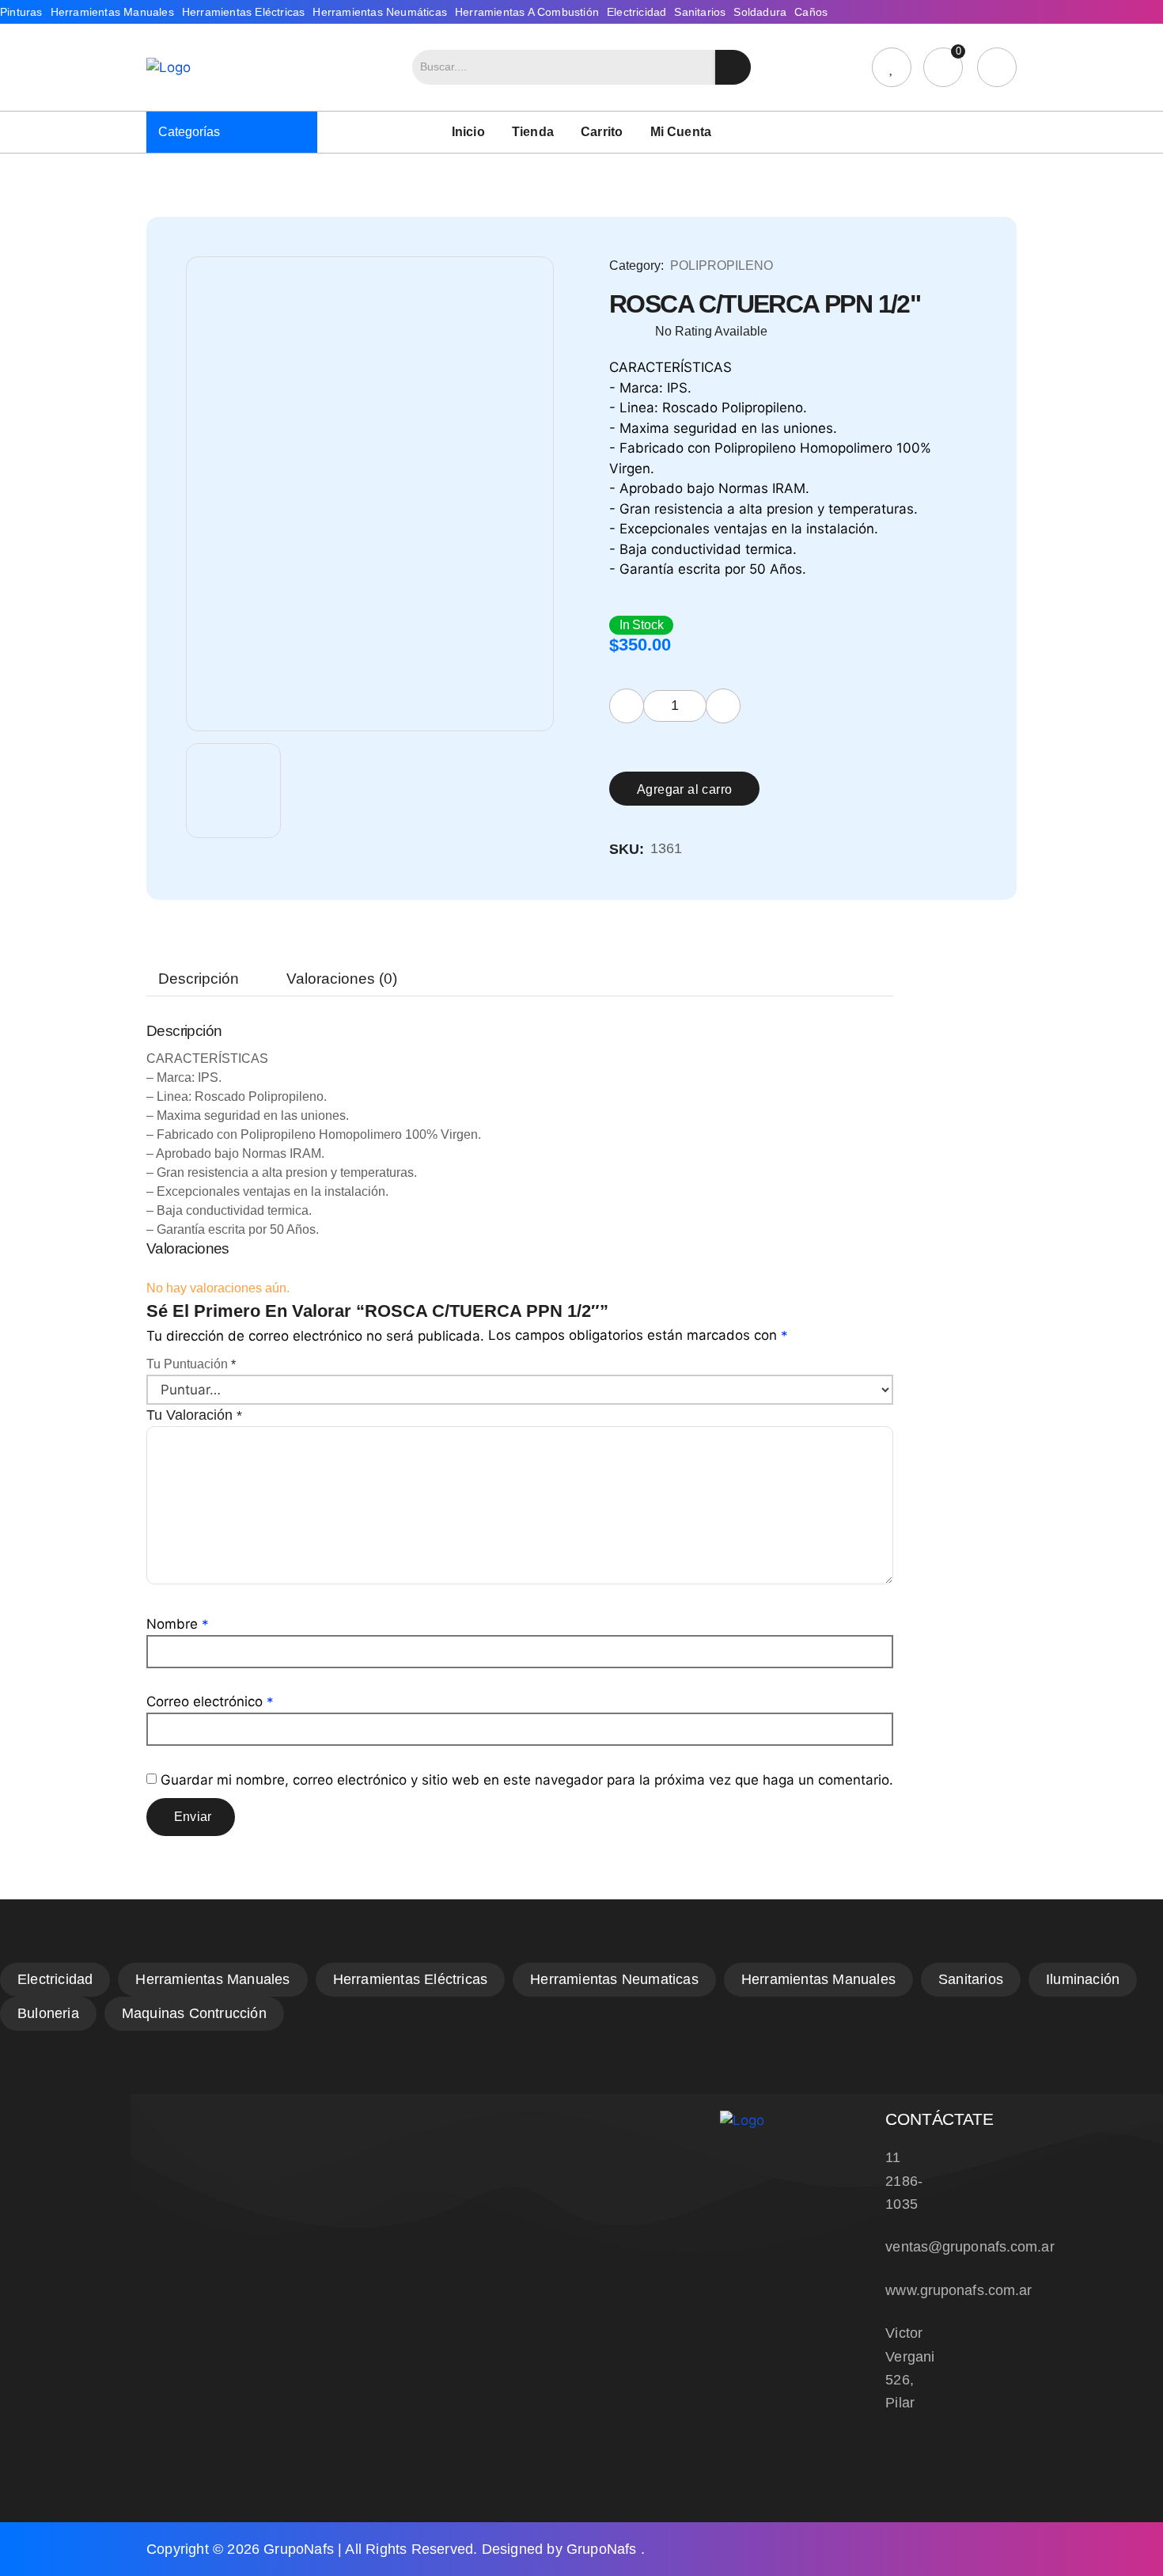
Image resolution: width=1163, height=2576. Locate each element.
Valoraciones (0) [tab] (342, 979)
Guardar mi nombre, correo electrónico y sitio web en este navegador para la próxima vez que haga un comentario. (527, 1780)
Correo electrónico (210, 1702)
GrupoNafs (299, 2549)
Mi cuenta (681, 132)
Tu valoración (194, 1415)
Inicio (468, 132)
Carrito (602, 132)
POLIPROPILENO (722, 266)
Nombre (178, 1624)
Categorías (189, 132)
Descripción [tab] (199, 979)
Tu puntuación (191, 1364)
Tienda (533, 132)
